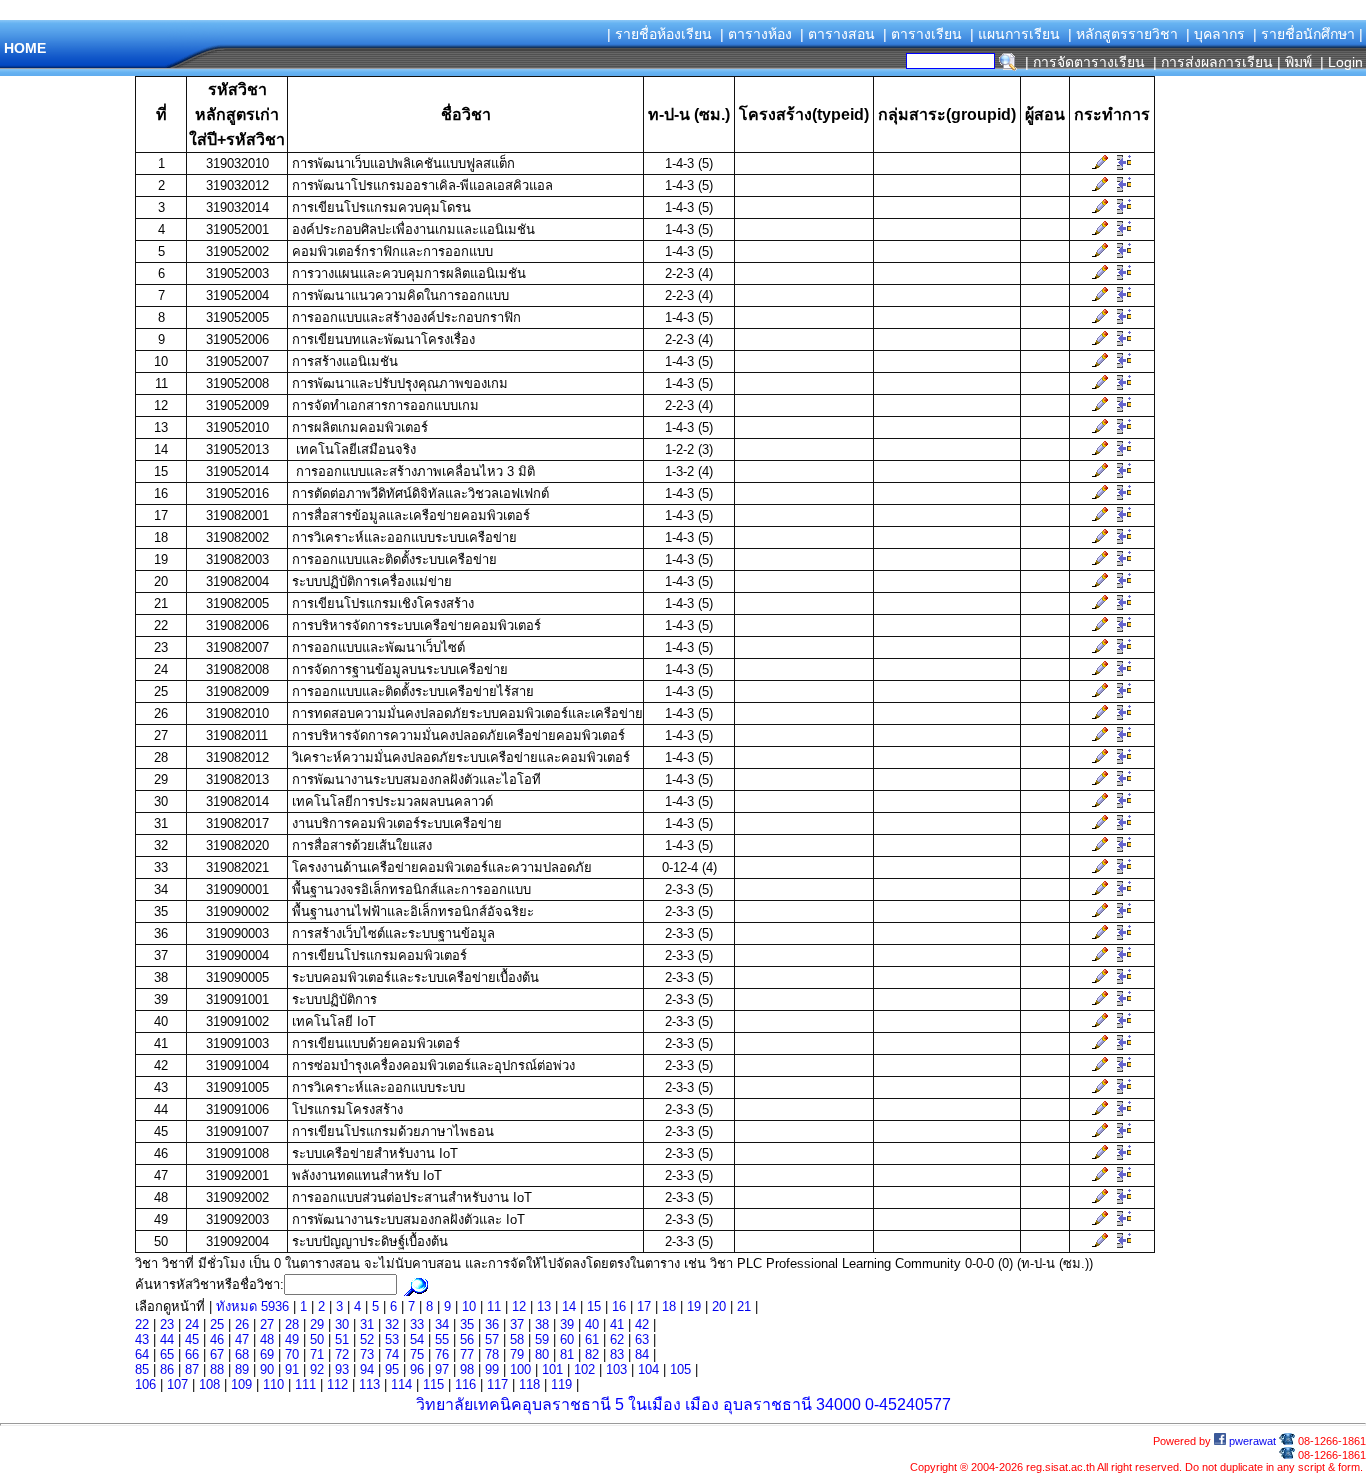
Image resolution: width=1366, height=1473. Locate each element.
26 (242, 1324)
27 (267, 1324)
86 (167, 1369)
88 (217, 1369)
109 (241, 1384)
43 (142, 1339)
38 (542, 1324)
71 (317, 1354)
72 (342, 1354)
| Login (1339, 62)
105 (680, 1369)
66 (192, 1354)
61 (592, 1339)
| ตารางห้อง (756, 34)
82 (592, 1354)
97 (442, 1369)
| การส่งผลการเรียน (1213, 62)
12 (519, 1306)
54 (417, 1339)
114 (401, 1384)
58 (517, 1339)
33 (417, 1324)
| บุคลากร (1215, 34)
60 (567, 1339)
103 (616, 1369)
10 (469, 1306)
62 (617, 1339)
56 (467, 1339)
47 (242, 1339)
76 (442, 1354)
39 (567, 1324)
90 (267, 1369)
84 (642, 1354)
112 (337, 1384)
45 (192, 1339)
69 (267, 1354)
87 (192, 1369)
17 (644, 1306)
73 (367, 1354)
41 (617, 1324)
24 (192, 1324)
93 (342, 1369)
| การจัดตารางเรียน (1085, 62)
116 (465, 1384)
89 (242, 1369)
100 (520, 1369)
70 (292, 1354)
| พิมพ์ (1294, 62)
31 (367, 1324)
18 (669, 1306)
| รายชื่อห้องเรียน (659, 34)
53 (392, 1339)
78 (492, 1354)
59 (542, 1339)
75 (417, 1354)
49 (292, 1339)
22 (142, 1324)
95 (392, 1369)
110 (273, 1384)
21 (744, 1306)
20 (719, 1306)
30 (342, 1324)
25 (217, 1324)
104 (648, 1369)
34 (442, 1324)
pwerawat (1251, 1441)
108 (209, 1384)
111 (305, 1384)
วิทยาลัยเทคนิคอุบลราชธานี (513, 1404)
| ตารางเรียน (922, 34)
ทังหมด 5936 (254, 1306)
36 (492, 1324)
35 (467, 1324)
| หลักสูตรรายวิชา (1123, 34)
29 (317, 1324)
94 (367, 1369)
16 (619, 1306)
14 (569, 1306)
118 (529, 1384)
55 (442, 1339)
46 (217, 1339)
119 (561, 1384)
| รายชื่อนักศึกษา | (1308, 34)
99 (492, 1369)
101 (552, 1369)
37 (517, 1324)
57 (492, 1339)
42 (642, 1324)
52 (367, 1339)
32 (392, 1324)
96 (417, 1369)
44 (167, 1339)
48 (267, 1339)
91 (292, 1369)
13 (544, 1306)
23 (167, 1324)
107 (177, 1384)
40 (592, 1324)
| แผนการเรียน (1015, 34)
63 (642, 1339)
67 (217, 1354)
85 (142, 1369)
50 (317, 1339)
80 (542, 1354)
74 (392, 1354)
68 (242, 1354)
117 (497, 1384)
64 (142, 1354)
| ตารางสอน (837, 34)
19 (694, 1306)
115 (433, 1384)
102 (584, 1369)
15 (594, 1306)
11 (494, 1306)
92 (317, 1369)
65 (167, 1354)
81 (567, 1354)
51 (342, 1339)
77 (467, 1354)
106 (145, 1384)
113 (369, 1384)
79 (517, 1354)
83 (617, 1354)
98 (467, 1369)
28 (292, 1324)
